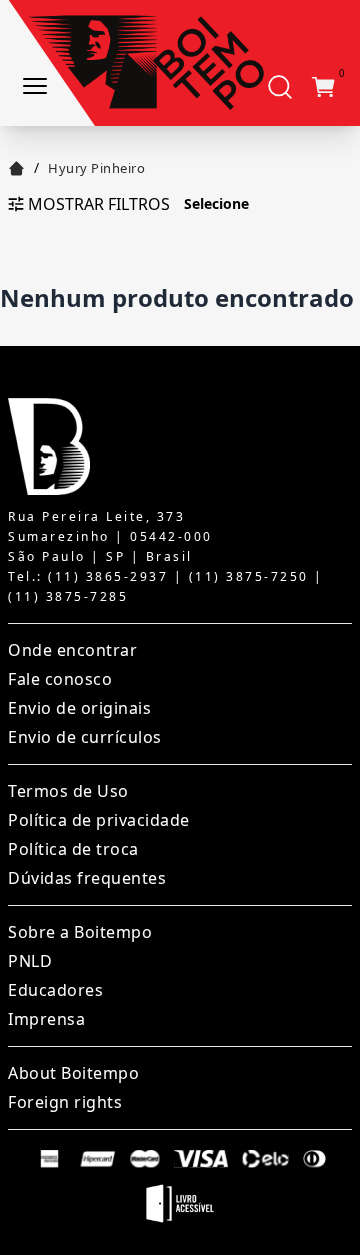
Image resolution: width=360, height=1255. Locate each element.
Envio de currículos (85, 737)
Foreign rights (65, 1102)
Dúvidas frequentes (87, 878)
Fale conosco (60, 679)
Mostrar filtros (99, 204)
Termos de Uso (68, 791)
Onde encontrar (72, 650)
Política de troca (73, 849)
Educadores (55, 990)
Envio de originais (79, 708)
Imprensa (46, 1019)
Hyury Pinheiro (96, 168)
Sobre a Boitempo (80, 932)
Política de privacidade (99, 820)
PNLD (30, 961)
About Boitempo (73, 1073)
